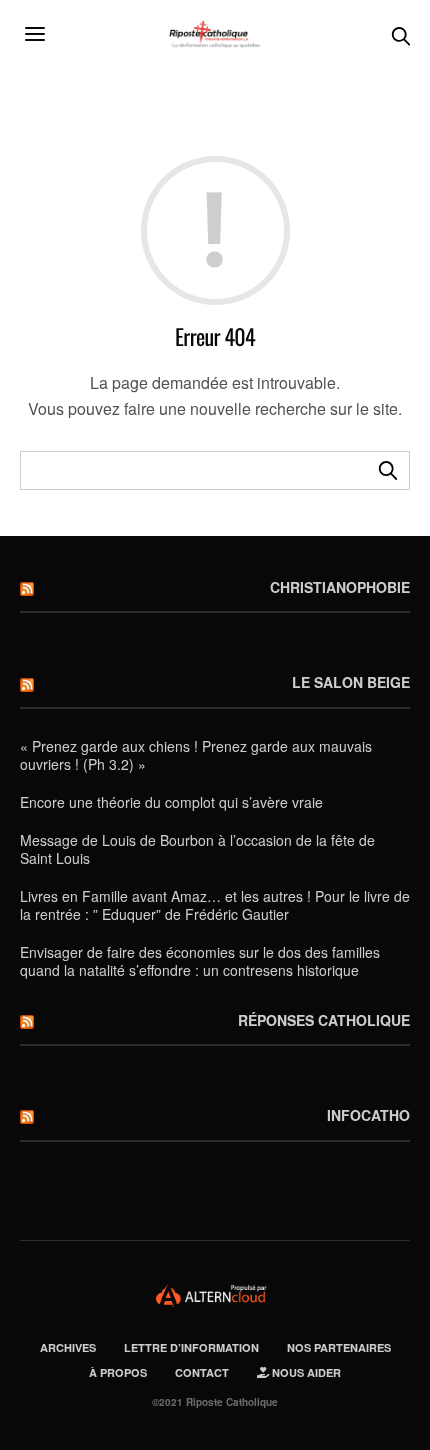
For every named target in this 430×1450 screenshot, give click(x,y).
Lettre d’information (191, 1347)
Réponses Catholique (324, 1020)
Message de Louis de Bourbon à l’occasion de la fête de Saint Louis (197, 849)
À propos (118, 1372)
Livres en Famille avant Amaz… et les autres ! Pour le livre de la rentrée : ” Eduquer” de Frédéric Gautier (215, 905)
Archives (68, 1347)
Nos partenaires (339, 1347)
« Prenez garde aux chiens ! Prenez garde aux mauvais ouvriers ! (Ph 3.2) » (196, 755)
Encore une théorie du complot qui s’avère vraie (171, 802)
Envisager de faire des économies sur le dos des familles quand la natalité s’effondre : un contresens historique (200, 961)
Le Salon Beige (351, 682)
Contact (202, 1372)
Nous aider (305, 1372)
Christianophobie (340, 587)
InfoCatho (368, 1115)
